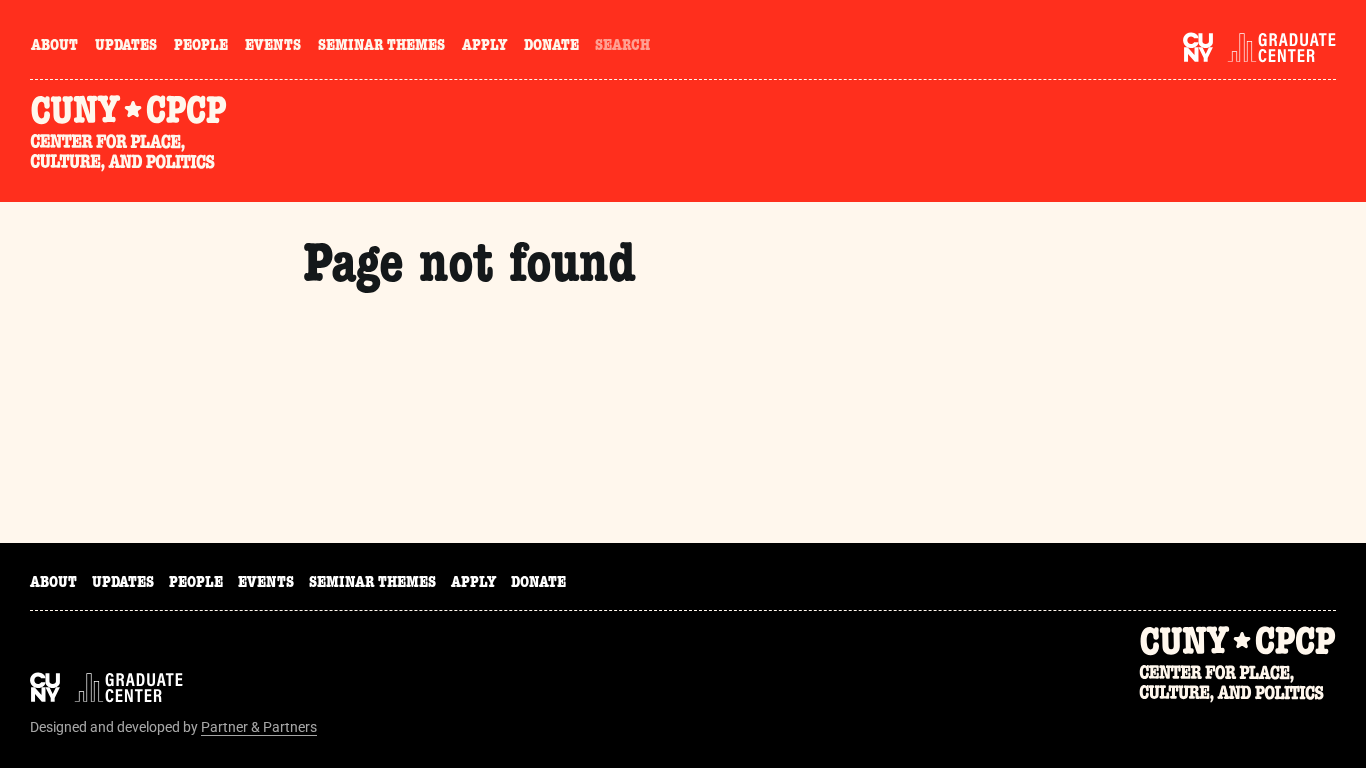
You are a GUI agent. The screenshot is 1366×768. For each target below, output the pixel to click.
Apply (484, 47)
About (54, 47)
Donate (551, 47)
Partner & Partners (259, 727)
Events (273, 47)
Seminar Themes (381, 47)
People (201, 47)
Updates (126, 47)
